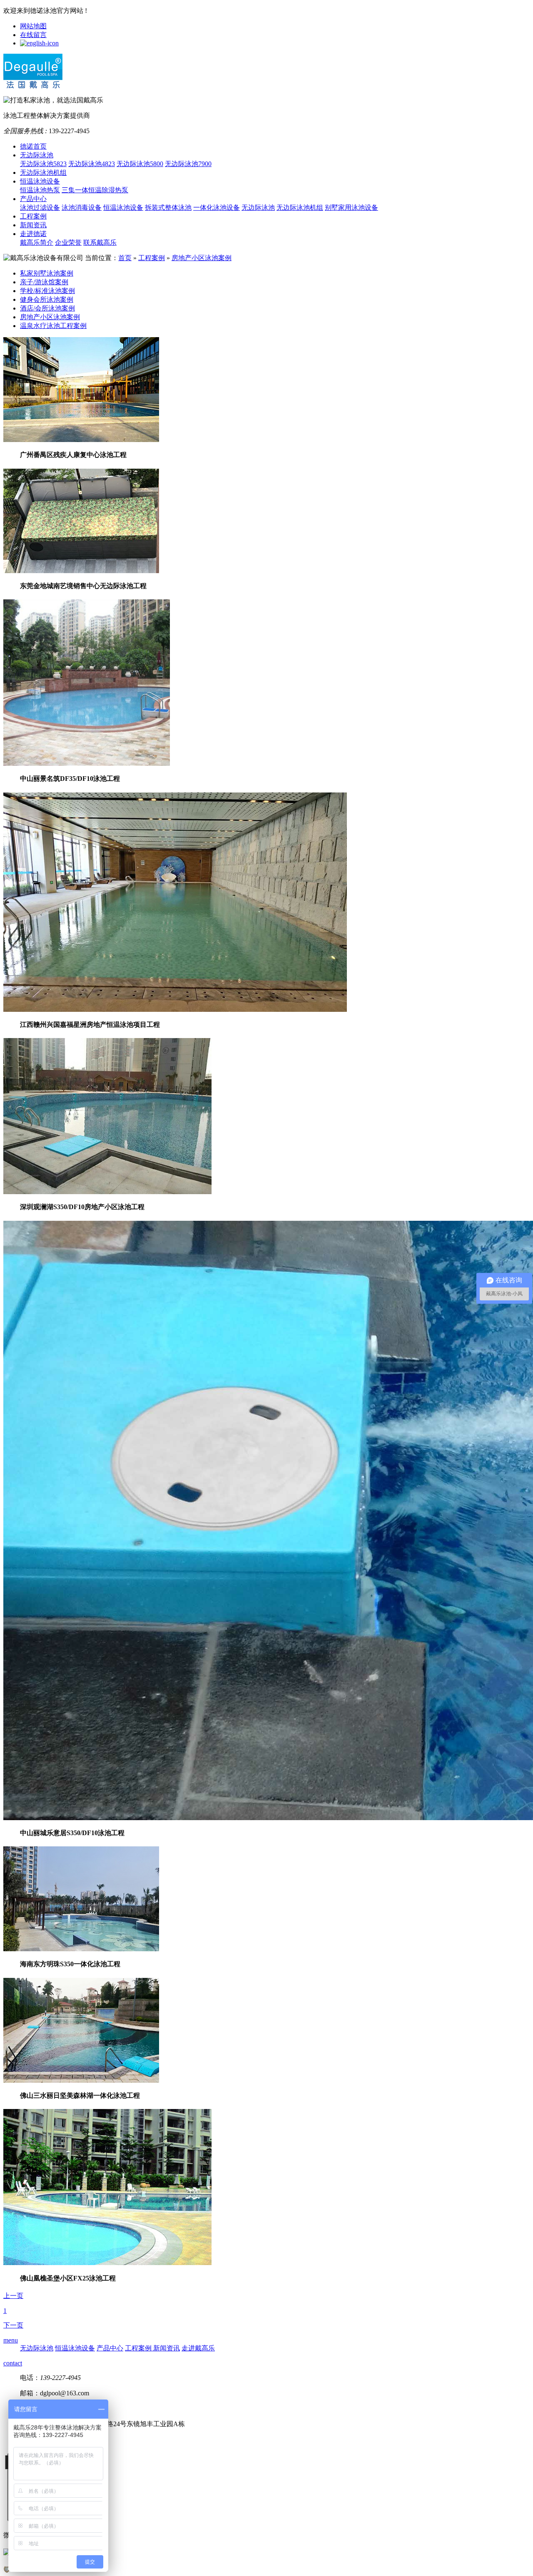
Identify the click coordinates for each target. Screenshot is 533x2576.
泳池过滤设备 (40, 207)
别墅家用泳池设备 (351, 207)
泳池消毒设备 (82, 207)
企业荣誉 (68, 242)
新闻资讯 (33, 225)
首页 (125, 258)
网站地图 (33, 26)
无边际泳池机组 (43, 173)
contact (13, 2363)
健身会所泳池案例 (47, 299)
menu (11, 2340)
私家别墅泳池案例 (47, 273)
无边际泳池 (37, 155)
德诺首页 (33, 146)
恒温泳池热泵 (40, 190)
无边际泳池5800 (140, 164)
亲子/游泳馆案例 (44, 282)
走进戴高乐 (198, 2348)
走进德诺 (33, 234)
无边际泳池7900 (188, 164)
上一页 (13, 2296)
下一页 (13, 2325)
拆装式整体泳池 (168, 207)
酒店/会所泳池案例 (47, 308)
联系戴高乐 (100, 242)
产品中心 (33, 199)
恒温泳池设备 (40, 181)
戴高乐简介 (37, 242)
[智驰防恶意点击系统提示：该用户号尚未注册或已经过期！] (7, 2570)
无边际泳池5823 (43, 164)
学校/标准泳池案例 (47, 291)
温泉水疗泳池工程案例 (53, 326)
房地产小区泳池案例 (202, 258)
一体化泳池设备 (217, 207)
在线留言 (33, 35)
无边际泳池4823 (92, 164)
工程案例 (33, 216)
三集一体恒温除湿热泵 (95, 190)
